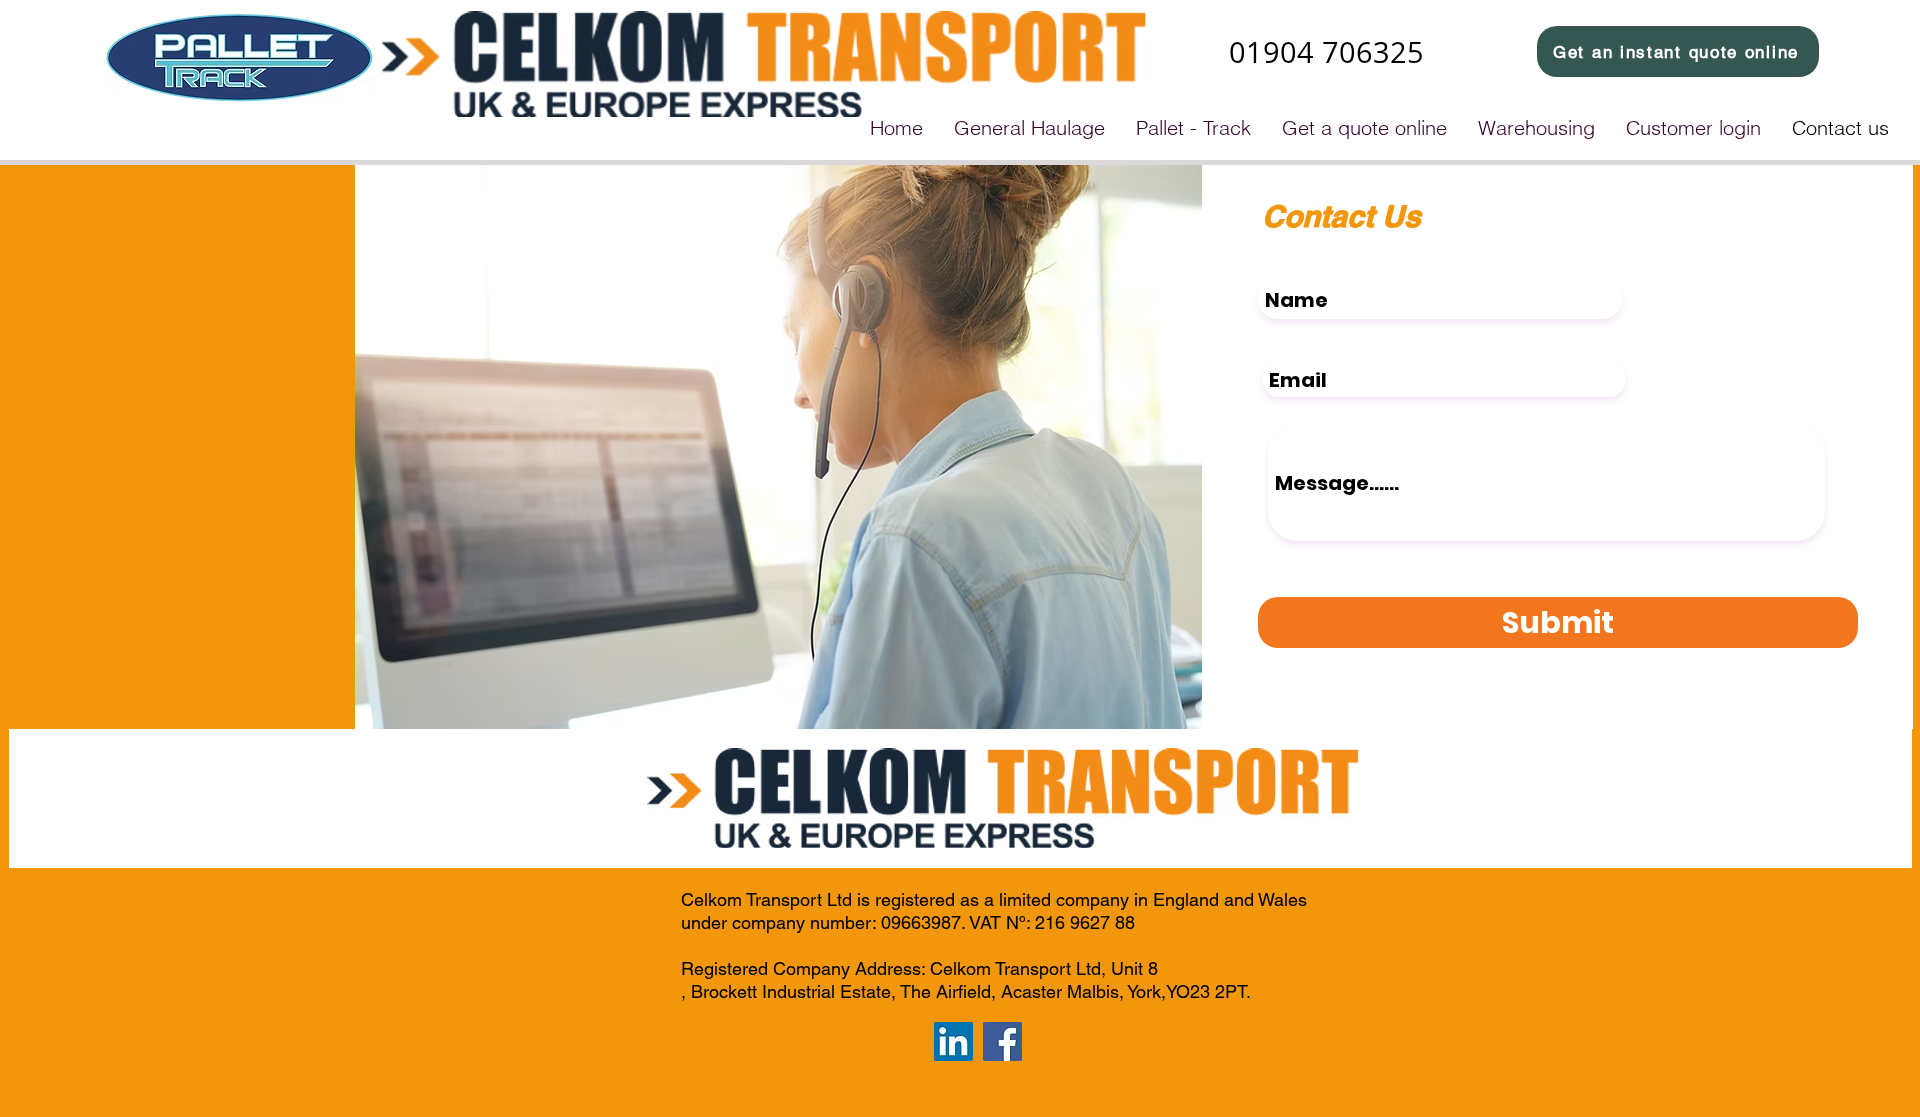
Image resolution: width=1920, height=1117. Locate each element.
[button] (1029, 128)
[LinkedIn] (953, 1041)
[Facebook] (1002, 1041)
